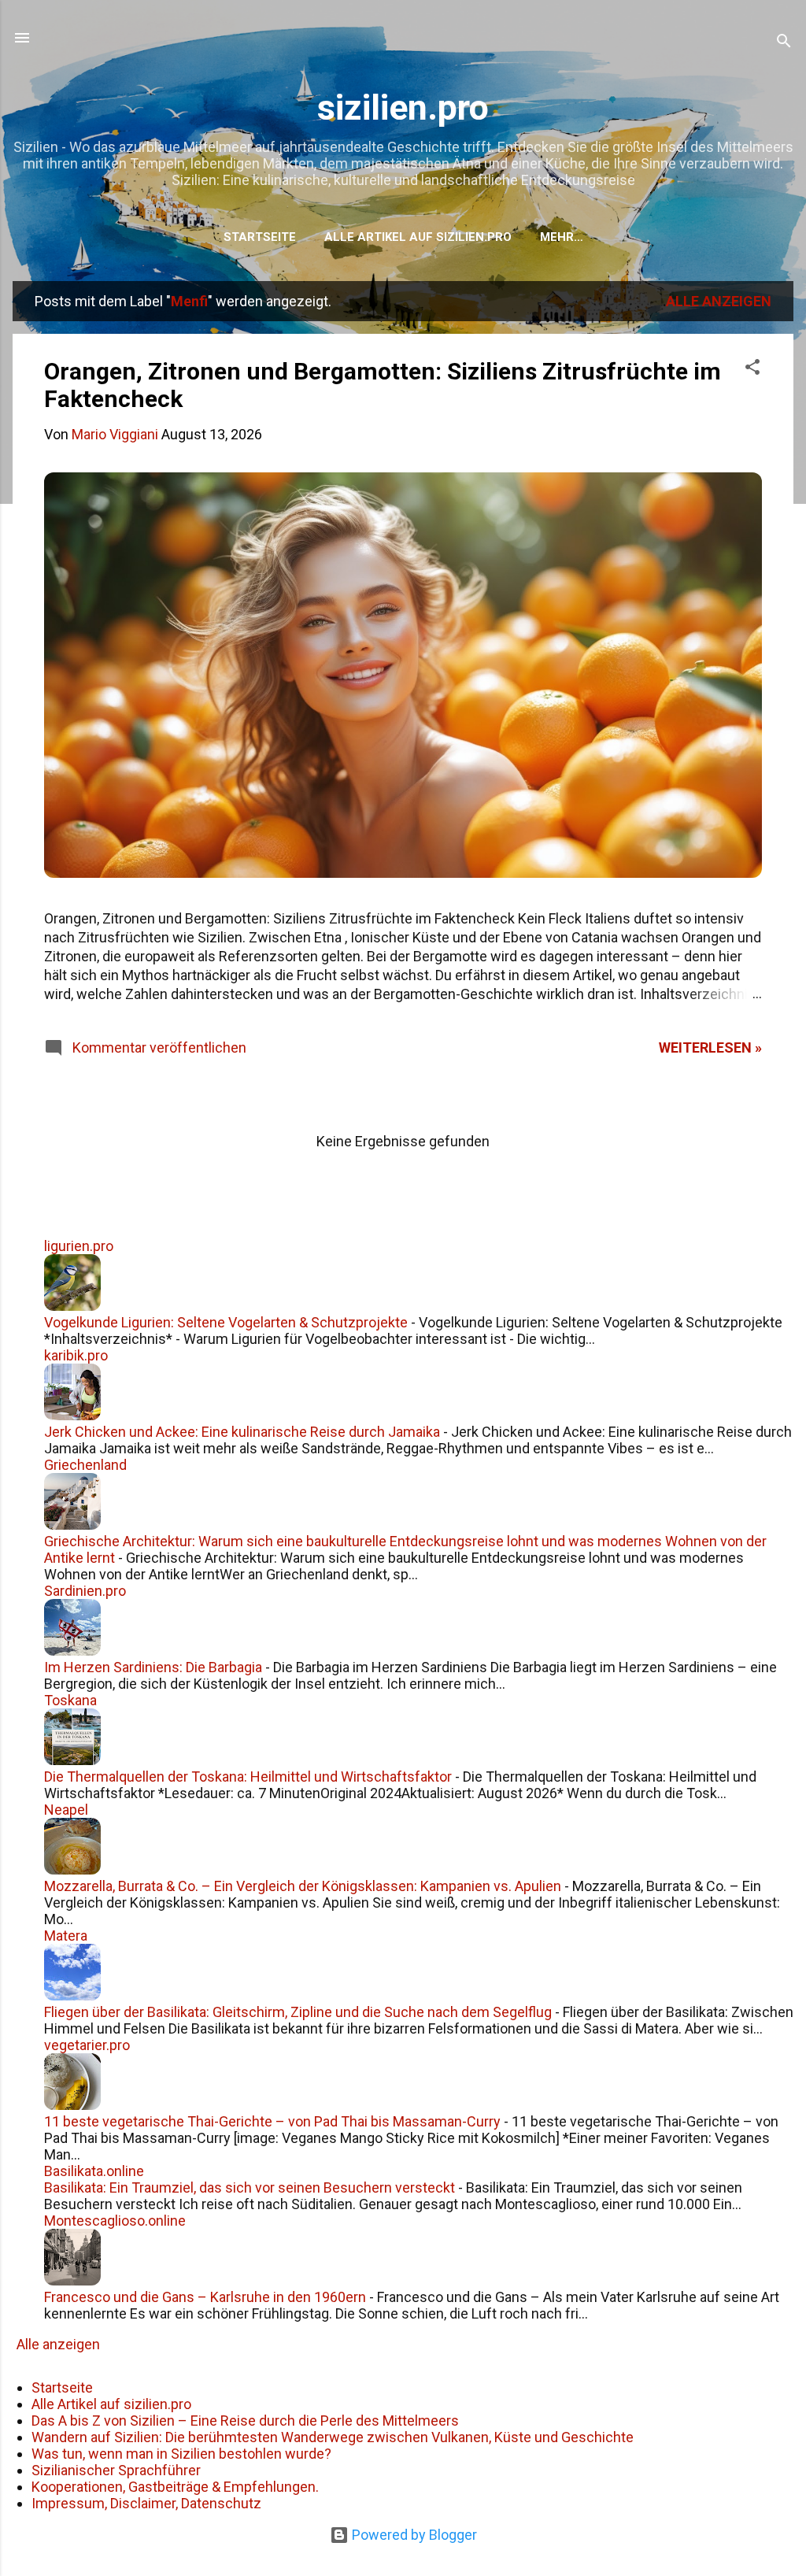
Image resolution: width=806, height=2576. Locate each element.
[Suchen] (784, 43)
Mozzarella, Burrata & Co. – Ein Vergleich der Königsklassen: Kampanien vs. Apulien (303, 1886)
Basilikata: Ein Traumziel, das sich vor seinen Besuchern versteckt (250, 2187)
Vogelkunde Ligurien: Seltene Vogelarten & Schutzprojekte (226, 1322)
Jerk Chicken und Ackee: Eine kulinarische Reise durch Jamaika (242, 1432)
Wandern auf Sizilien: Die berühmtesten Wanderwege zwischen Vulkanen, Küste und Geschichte (333, 2437)
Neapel (66, 1810)
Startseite (260, 237)
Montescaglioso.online (115, 2221)
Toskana (70, 1700)
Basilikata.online (94, 2171)
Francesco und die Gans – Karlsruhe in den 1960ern (205, 2297)
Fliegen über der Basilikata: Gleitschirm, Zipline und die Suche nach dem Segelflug (298, 2012)
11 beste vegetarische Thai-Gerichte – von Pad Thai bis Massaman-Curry (272, 2121)
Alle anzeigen (719, 301)
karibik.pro (76, 1355)
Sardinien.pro (85, 1591)
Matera (66, 1936)
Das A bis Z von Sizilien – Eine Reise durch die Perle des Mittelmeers (245, 2421)
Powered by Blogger (413, 2535)
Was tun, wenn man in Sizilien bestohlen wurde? (181, 2454)
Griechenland (85, 1465)
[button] (752, 369)
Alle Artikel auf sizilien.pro (418, 237)
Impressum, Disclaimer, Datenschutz (146, 2503)
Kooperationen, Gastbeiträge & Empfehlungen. (175, 2487)
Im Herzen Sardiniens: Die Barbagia (153, 1667)
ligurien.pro (79, 1246)
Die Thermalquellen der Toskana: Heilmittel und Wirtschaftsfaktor (248, 1777)
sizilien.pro (403, 107)
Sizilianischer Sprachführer (116, 2470)
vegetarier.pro (87, 2045)
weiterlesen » (710, 1047)
